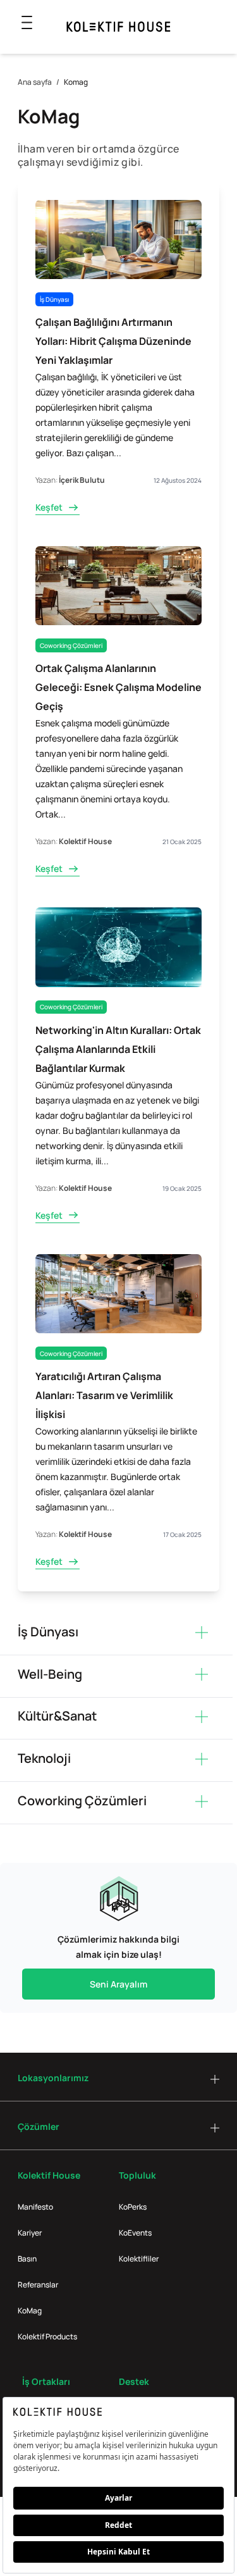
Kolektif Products (47, 2336)
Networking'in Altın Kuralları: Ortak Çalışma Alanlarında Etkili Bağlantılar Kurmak (118, 1049)
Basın (27, 2259)
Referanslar (38, 2285)
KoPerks (133, 2207)
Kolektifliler (139, 2259)
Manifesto (35, 2207)
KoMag (30, 2311)
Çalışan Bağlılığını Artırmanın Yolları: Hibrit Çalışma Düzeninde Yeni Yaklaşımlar (113, 341)
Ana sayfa (35, 82)
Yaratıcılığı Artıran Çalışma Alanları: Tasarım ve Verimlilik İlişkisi (104, 1395)
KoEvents (135, 2233)
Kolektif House (85, 841)
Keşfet (49, 507)
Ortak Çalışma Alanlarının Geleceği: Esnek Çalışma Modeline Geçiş (118, 687)
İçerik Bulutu (82, 480)
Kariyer (30, 2233)
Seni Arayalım (118, 1984)
